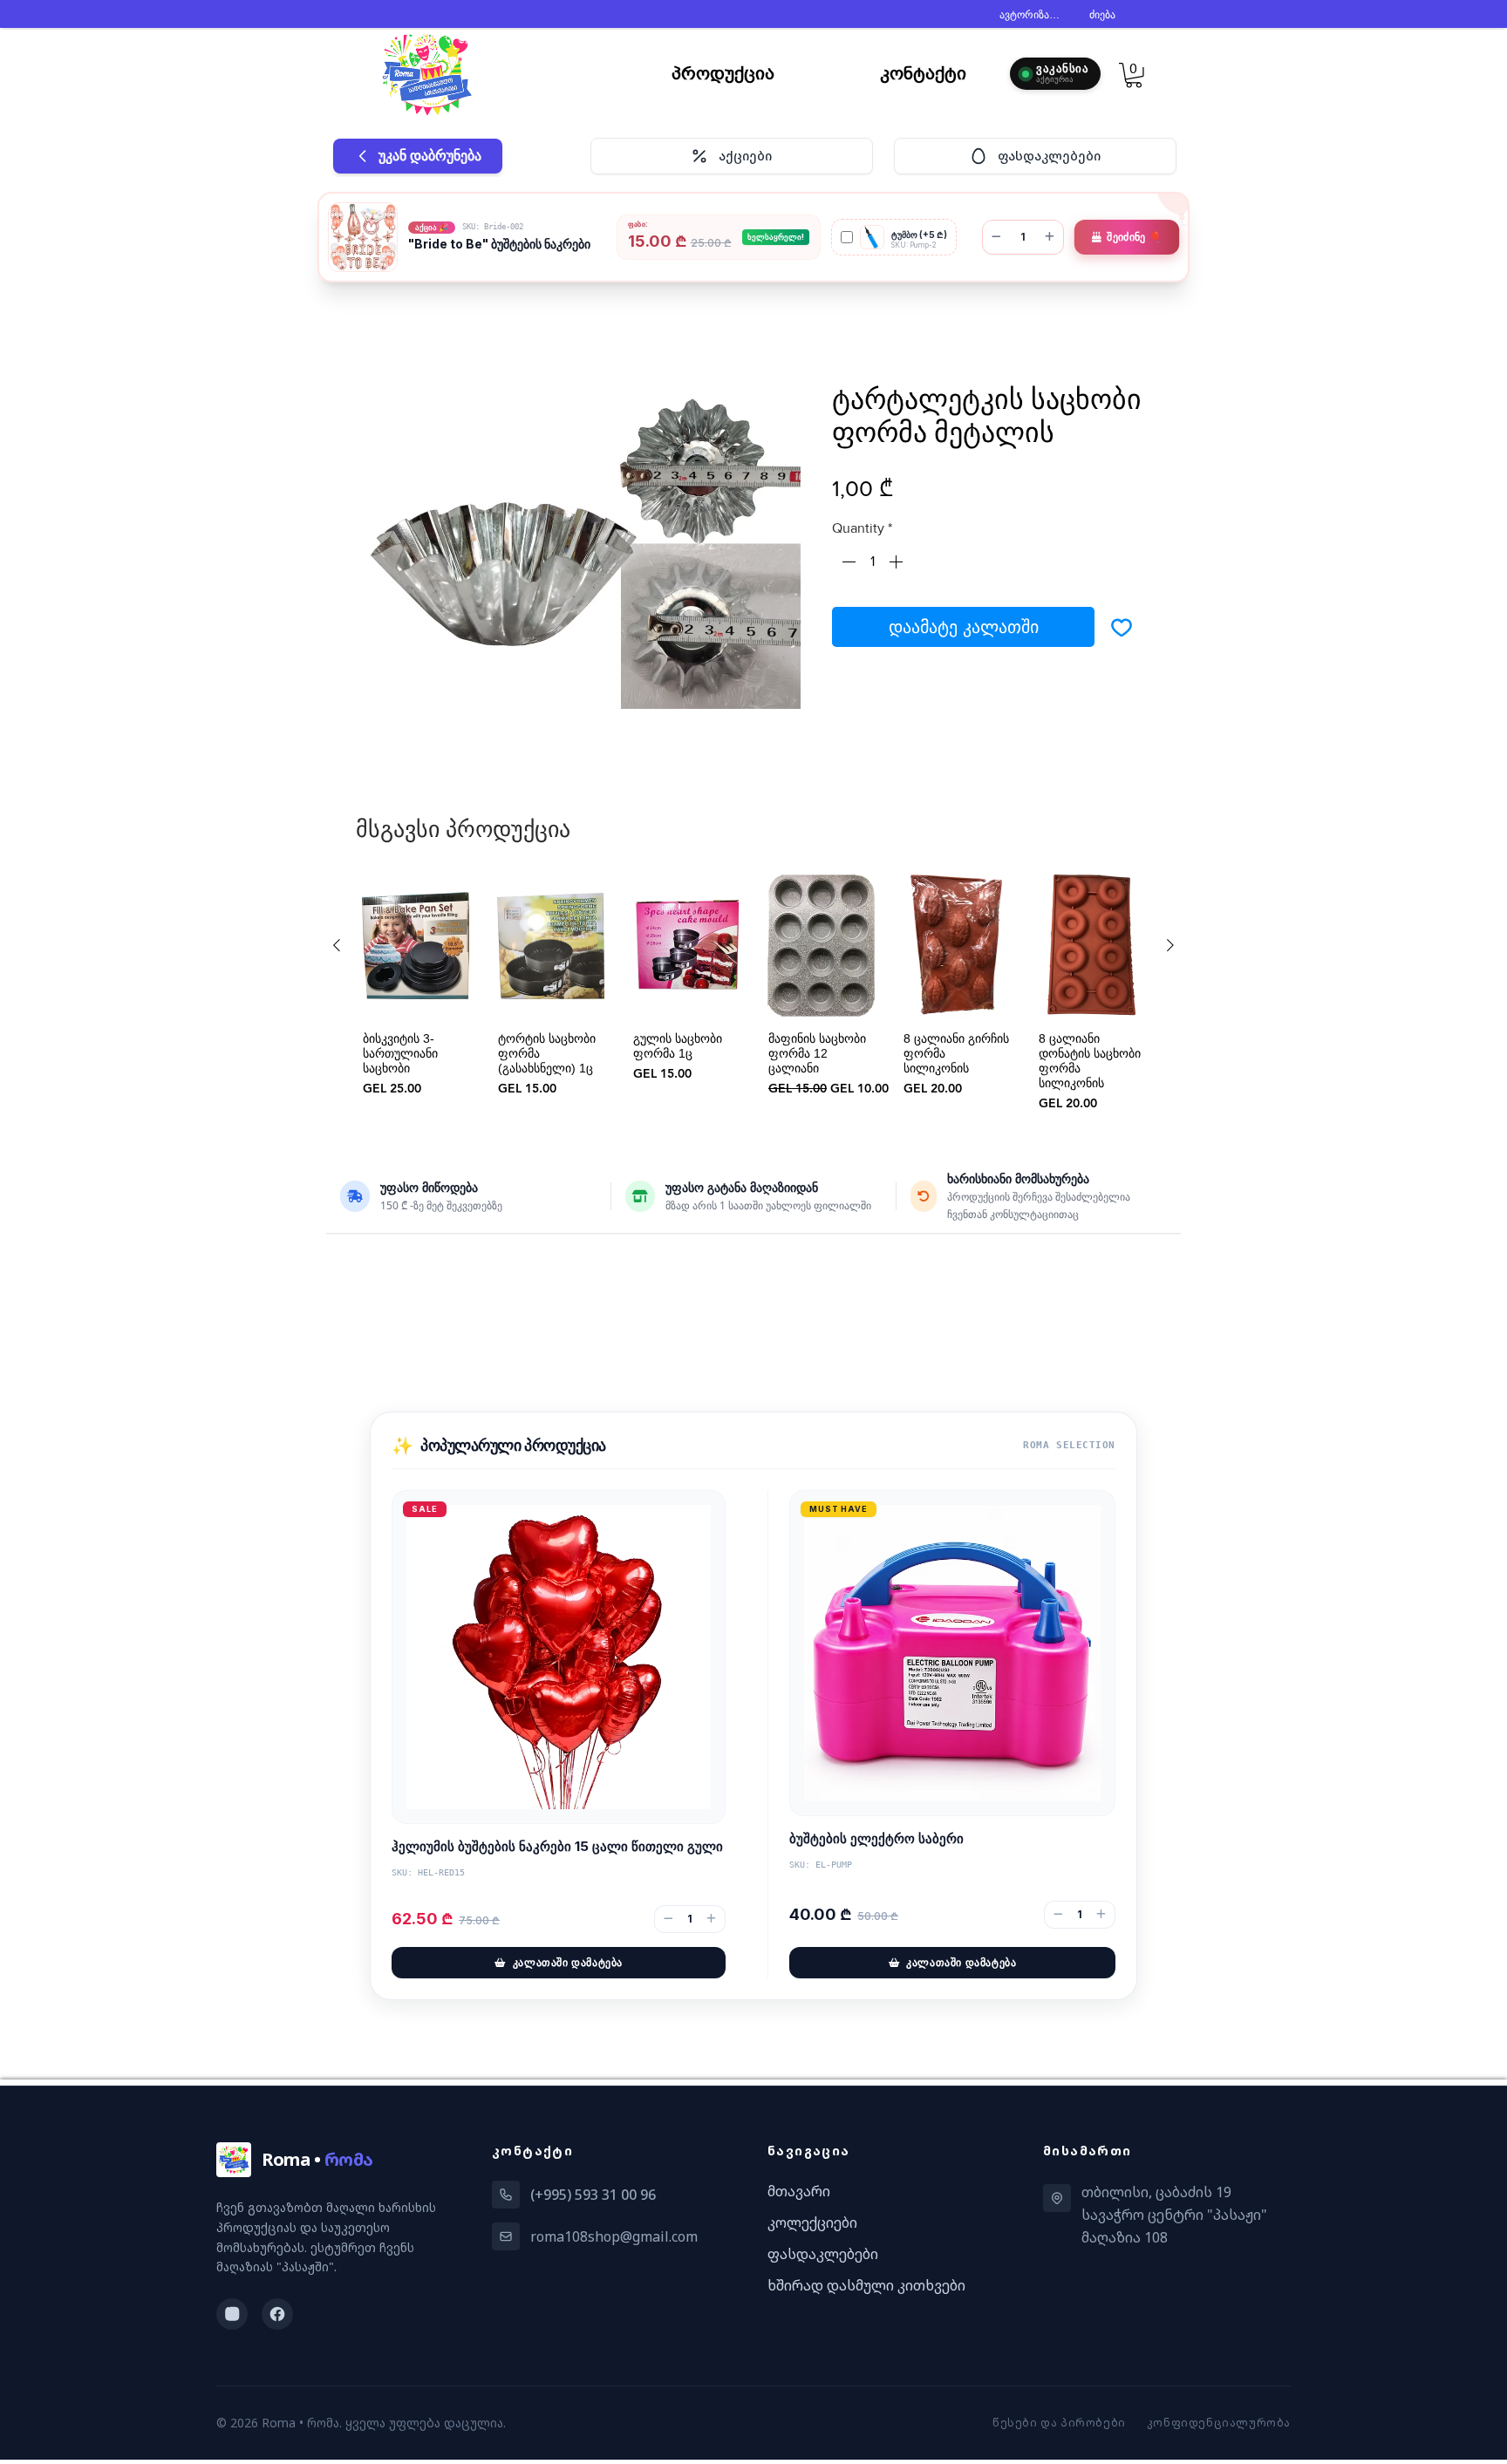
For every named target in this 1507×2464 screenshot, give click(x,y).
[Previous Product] (337, 949)
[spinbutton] (872, 565)
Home (384, 323)
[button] (1134, 75)
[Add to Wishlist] (1122, 630)
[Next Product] (1170, 949)
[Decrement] (847, 565)
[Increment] (897, 565)
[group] (753, 997)
